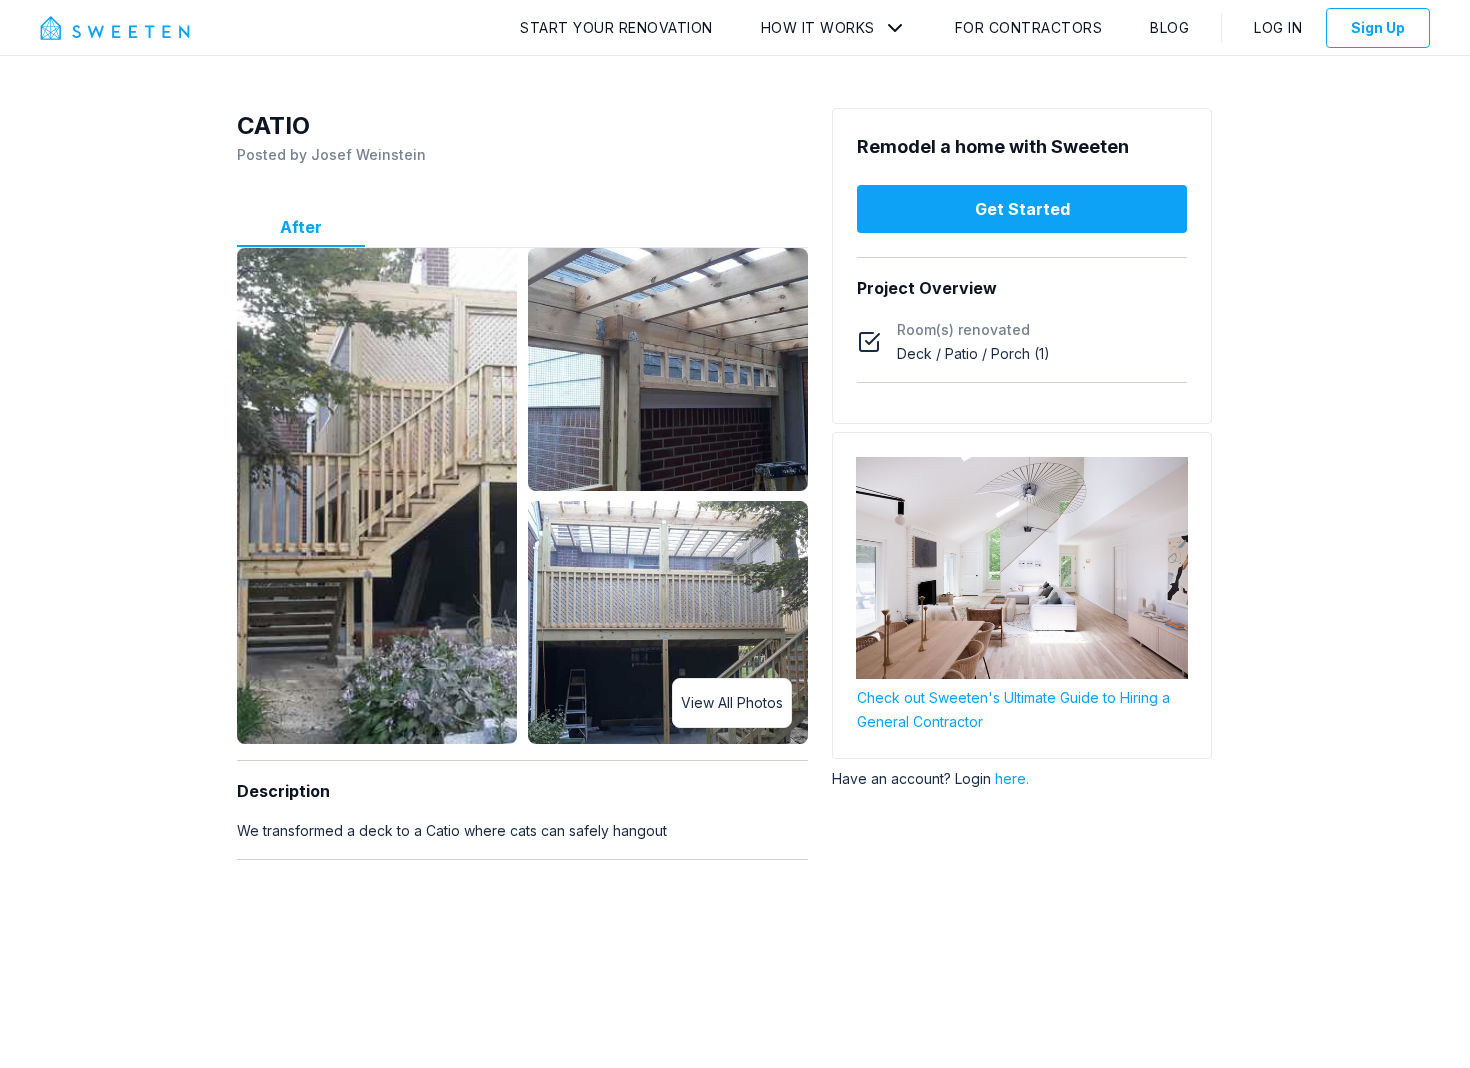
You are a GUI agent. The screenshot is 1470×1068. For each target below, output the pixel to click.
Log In (1278, 27)
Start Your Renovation (616, 27)
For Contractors (1029, 27)
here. (1012, 778)
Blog (1169, 27)
